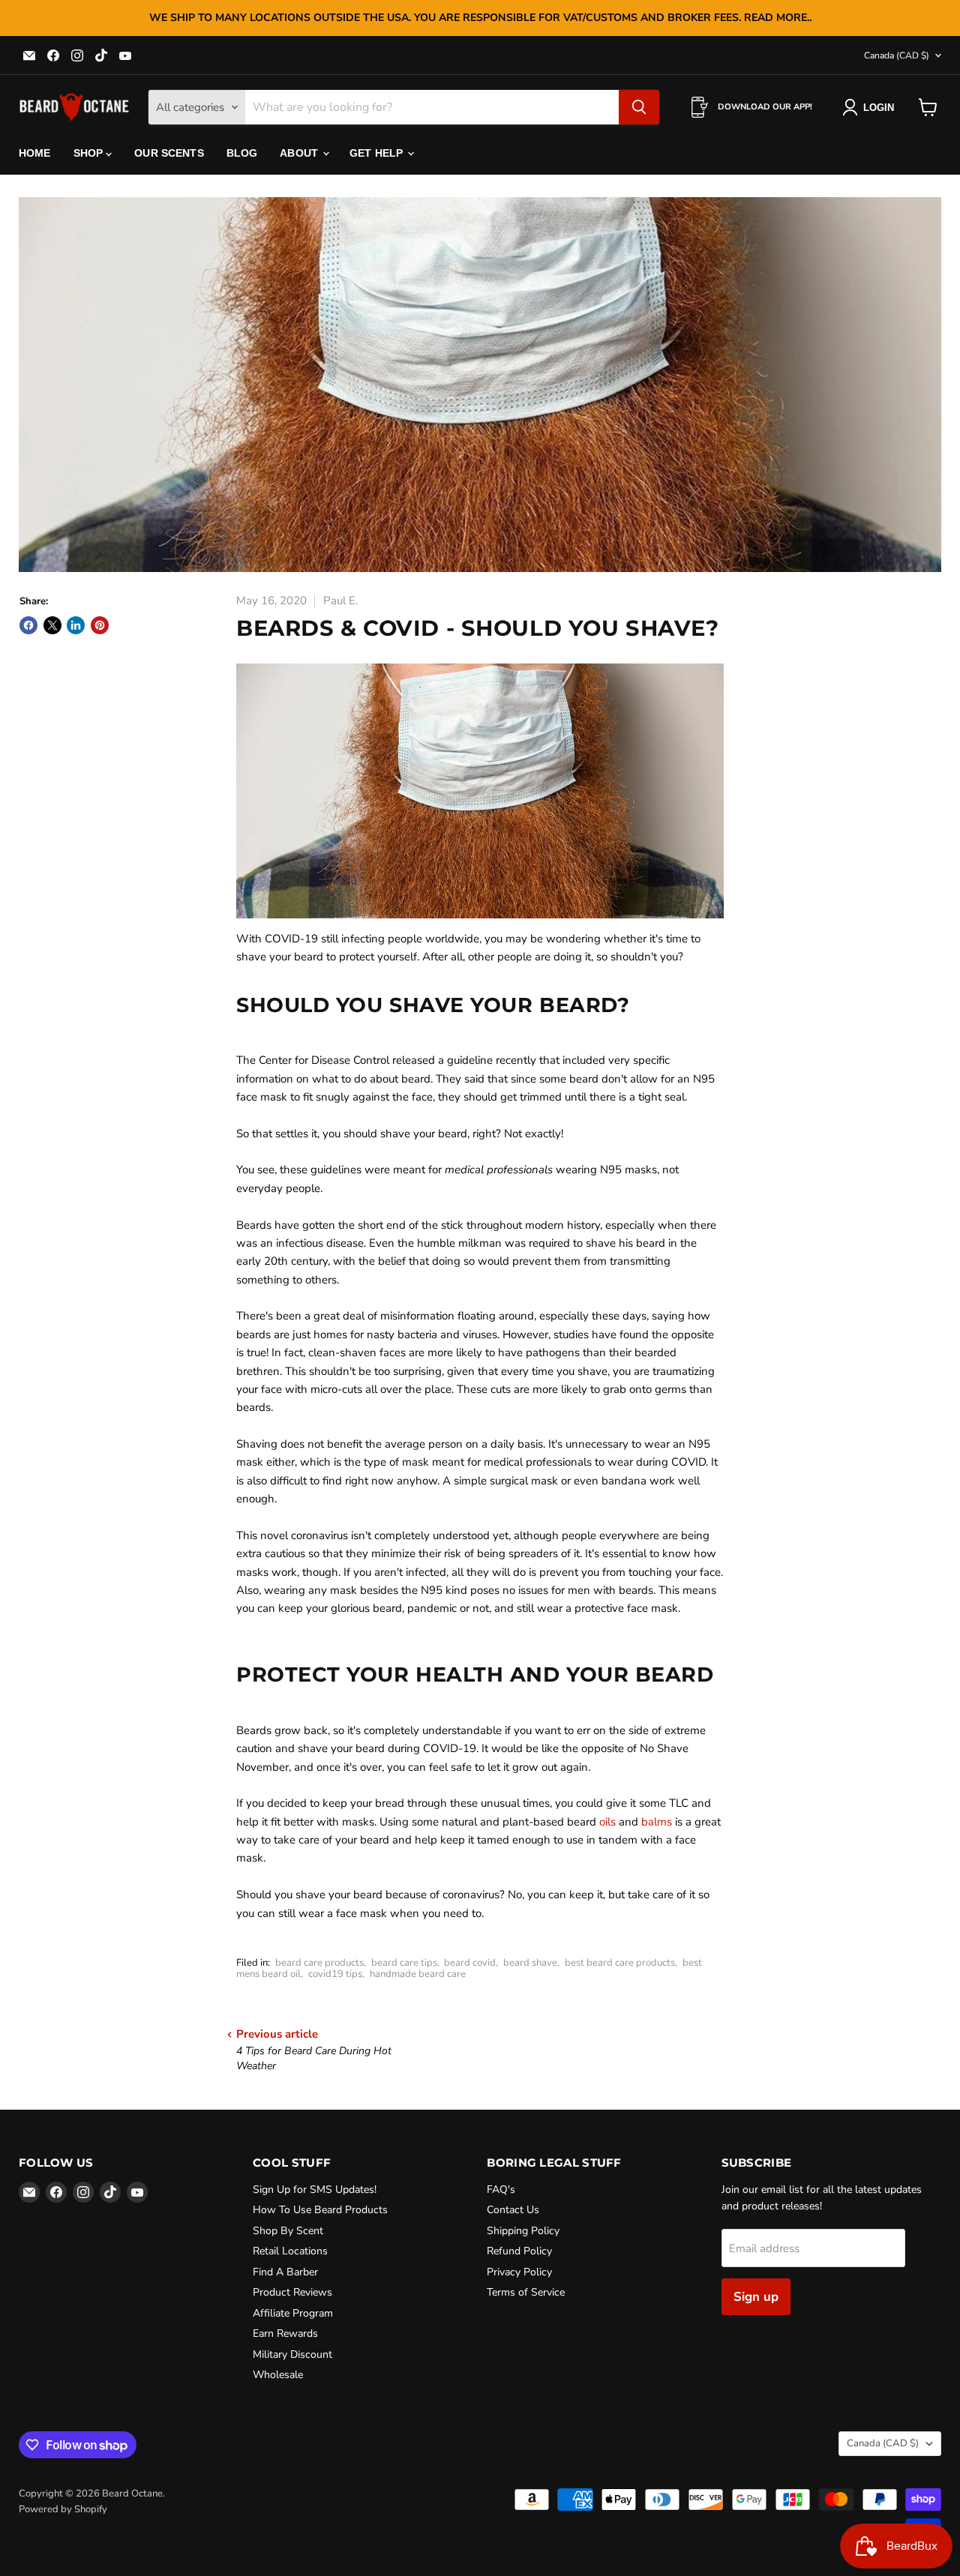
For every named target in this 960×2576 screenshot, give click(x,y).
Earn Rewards (285, 2333)
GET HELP (378, 153)
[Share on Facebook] (28, 625)
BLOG (242, 153)
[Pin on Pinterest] (100, 625)
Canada (897, 55)
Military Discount (292, 2354)
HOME (35, 153)
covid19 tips (335, 1974)
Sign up (756, 2297)
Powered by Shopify (63, 2509)
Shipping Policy (523, 2231)
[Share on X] (52, 625)
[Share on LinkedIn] (76, 625)
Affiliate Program (293, 2313)
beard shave (530, 1963)
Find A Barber (285, 2272)
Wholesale (278, 2375)
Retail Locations (290, 2251)
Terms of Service (526, 2292)
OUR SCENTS (169, 153)
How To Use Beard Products (320, 2210)
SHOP (90, 153)
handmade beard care (418, 1974)
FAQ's (501, 2190)
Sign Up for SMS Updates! (315, 2190)
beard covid (470, 1963)
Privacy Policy (519, 2272)
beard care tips (404, 1963)
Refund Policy (519, 2251)
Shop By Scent (288, 2231)
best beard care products (620, 1963)
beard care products (319, 1963)
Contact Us (513, 2210)
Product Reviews (292, 2292)
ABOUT (300, 153)
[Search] (639, 107)
